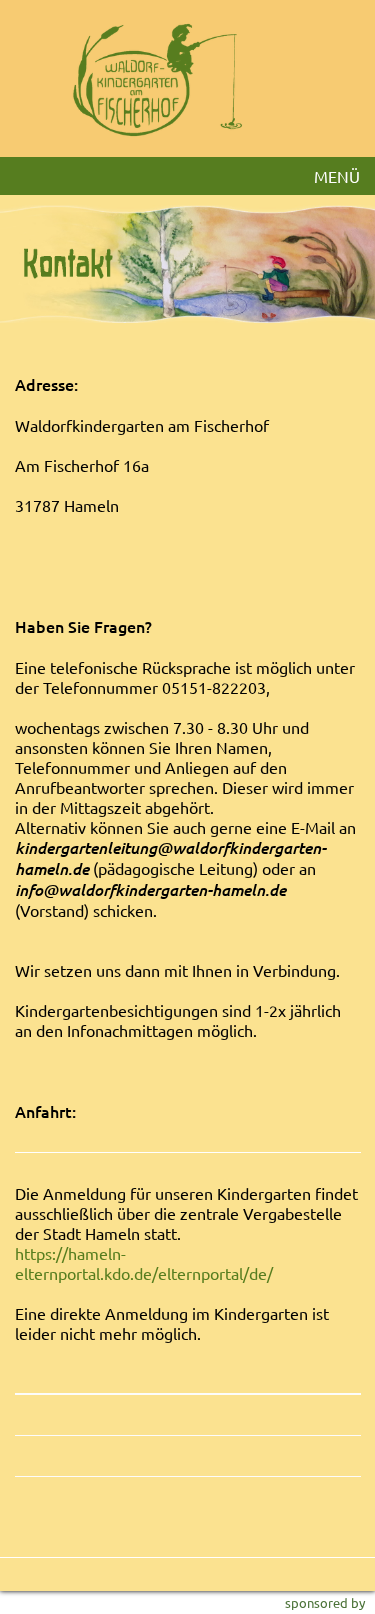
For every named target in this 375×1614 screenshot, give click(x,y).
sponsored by (325, 1602)
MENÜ (337, 176)
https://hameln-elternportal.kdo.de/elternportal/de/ (144, 1263)
